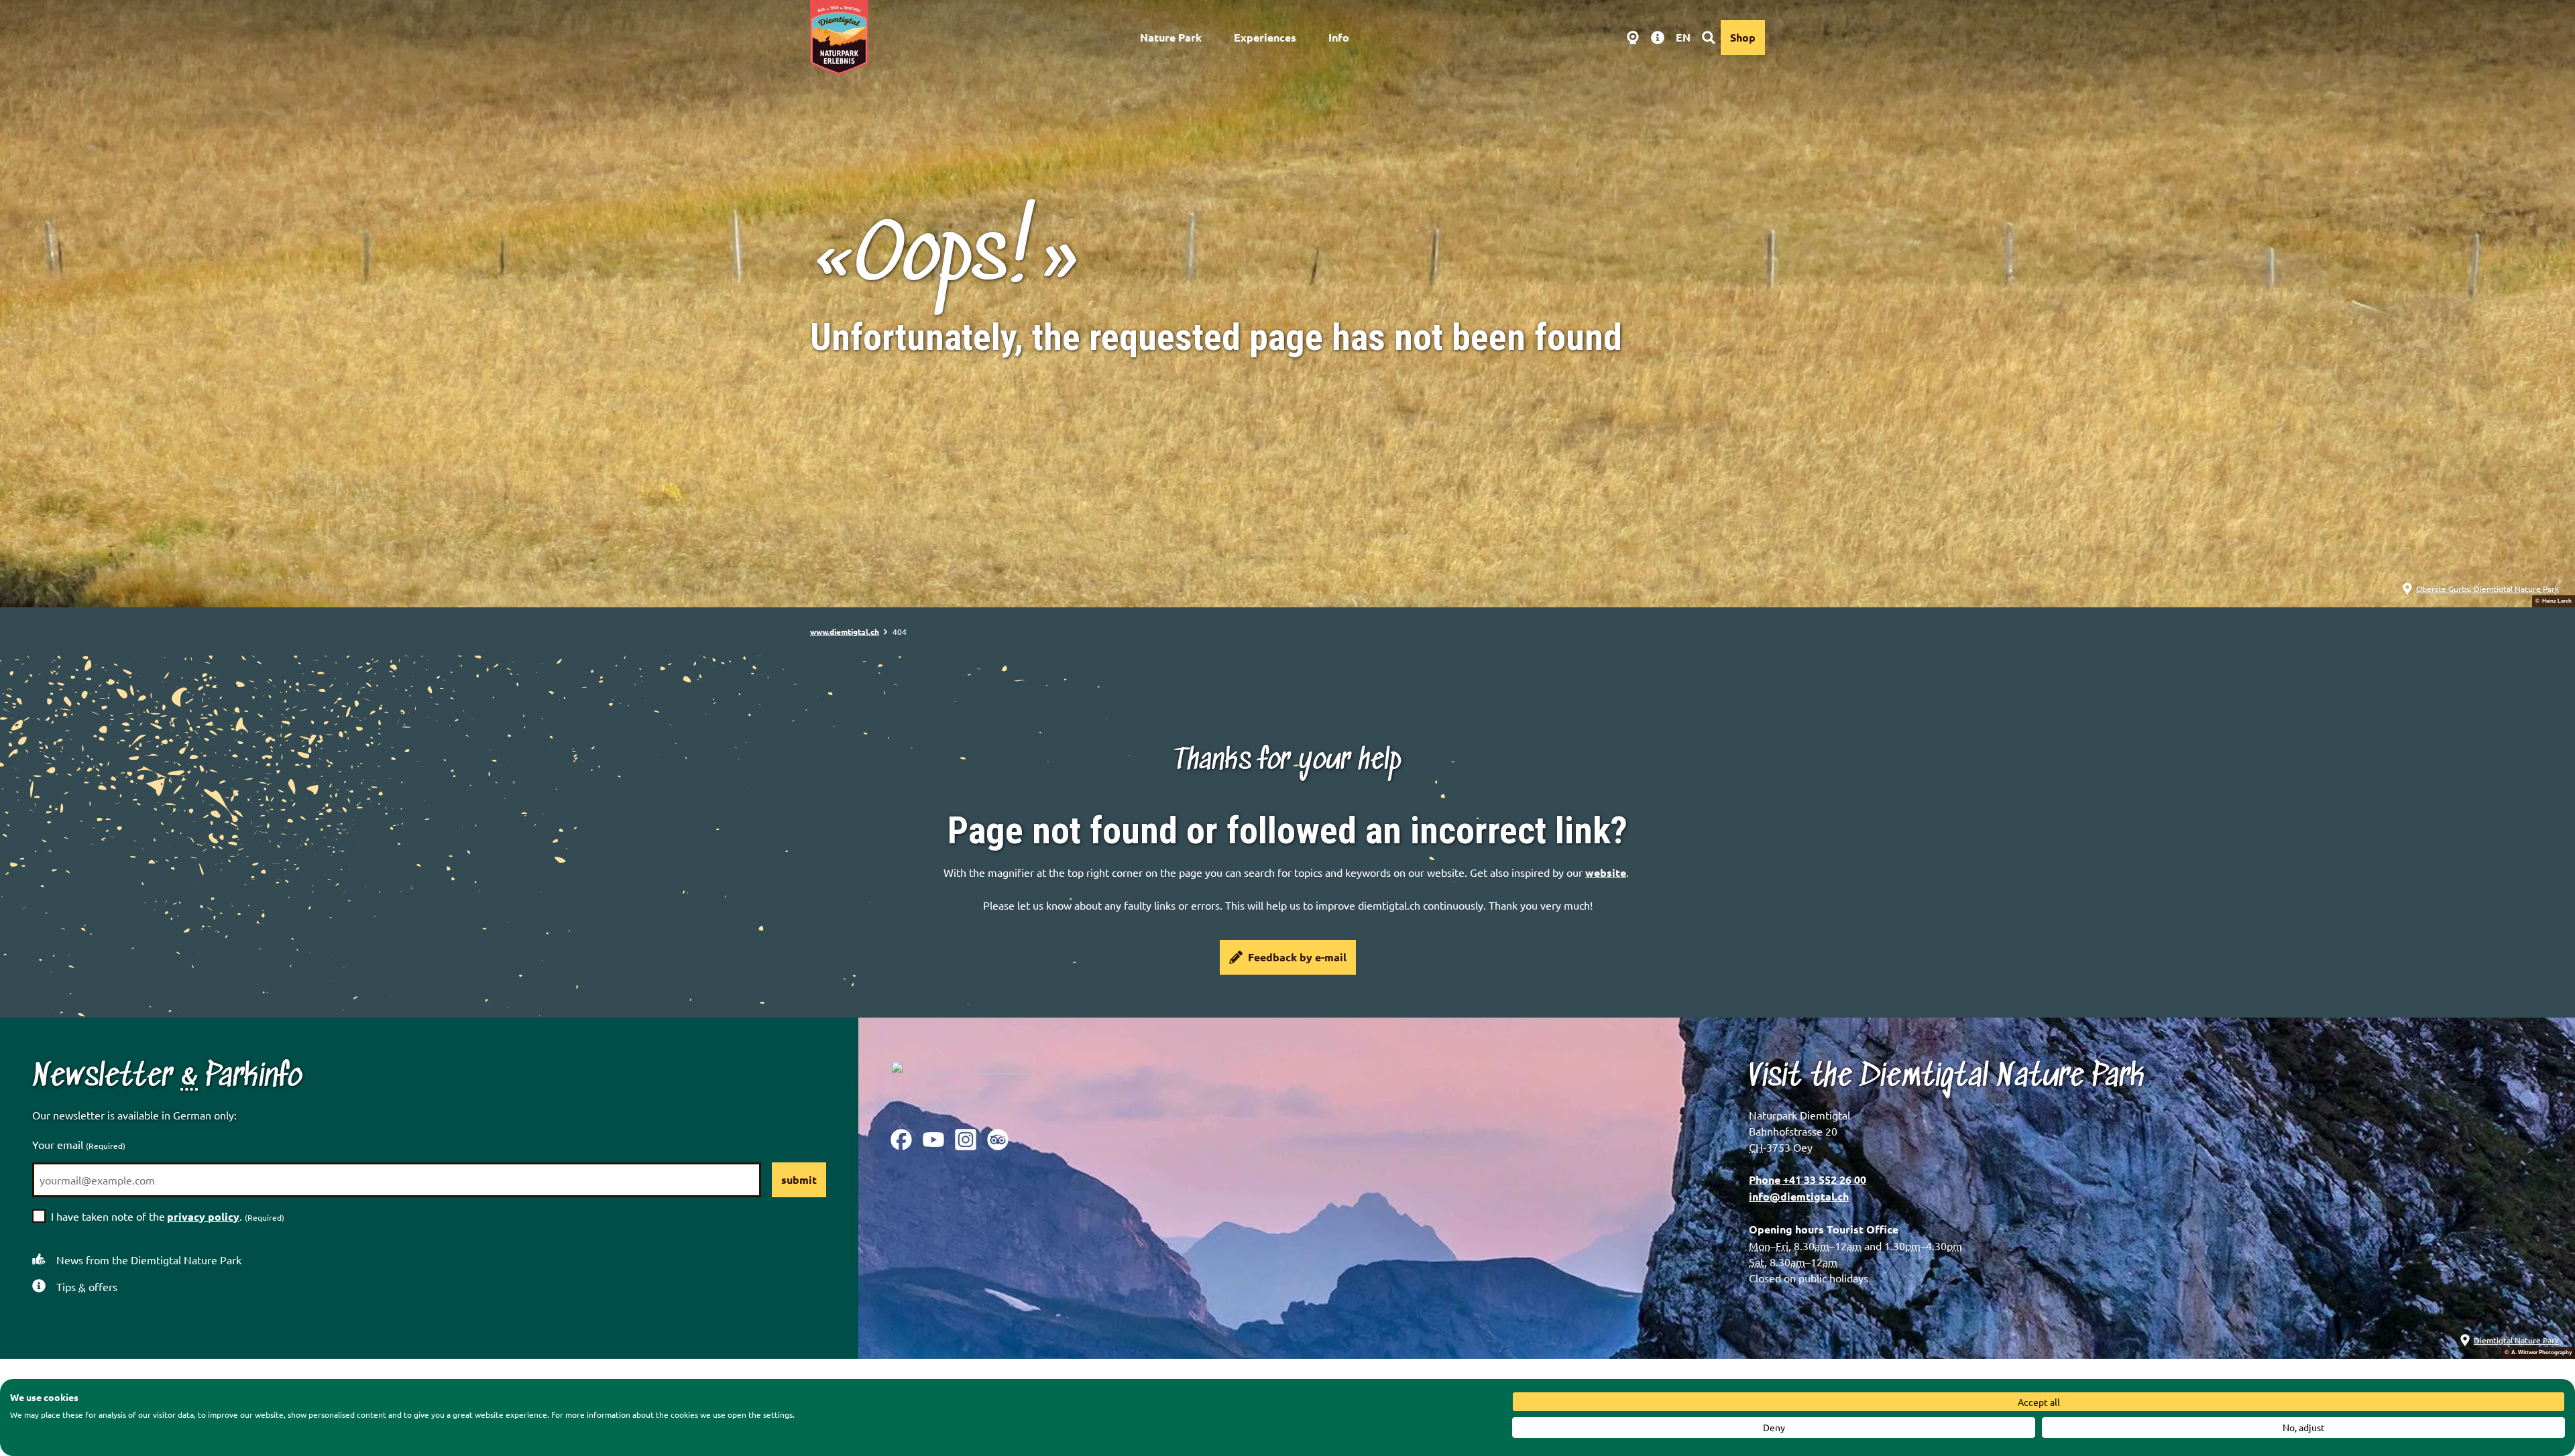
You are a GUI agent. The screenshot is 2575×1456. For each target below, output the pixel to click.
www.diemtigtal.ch (845, 631)
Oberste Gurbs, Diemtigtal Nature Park (2487, 589)
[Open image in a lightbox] (961, 1084)
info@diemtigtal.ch (1799, 1196)
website (1606, 872)
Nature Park (1171, 37)
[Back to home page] (839, 38)
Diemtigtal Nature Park (2516, 1340)
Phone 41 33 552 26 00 (1808, 1179)
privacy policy (203, 1216)
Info (1339, 37)
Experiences (1265, 37)
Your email (79, 1144)
